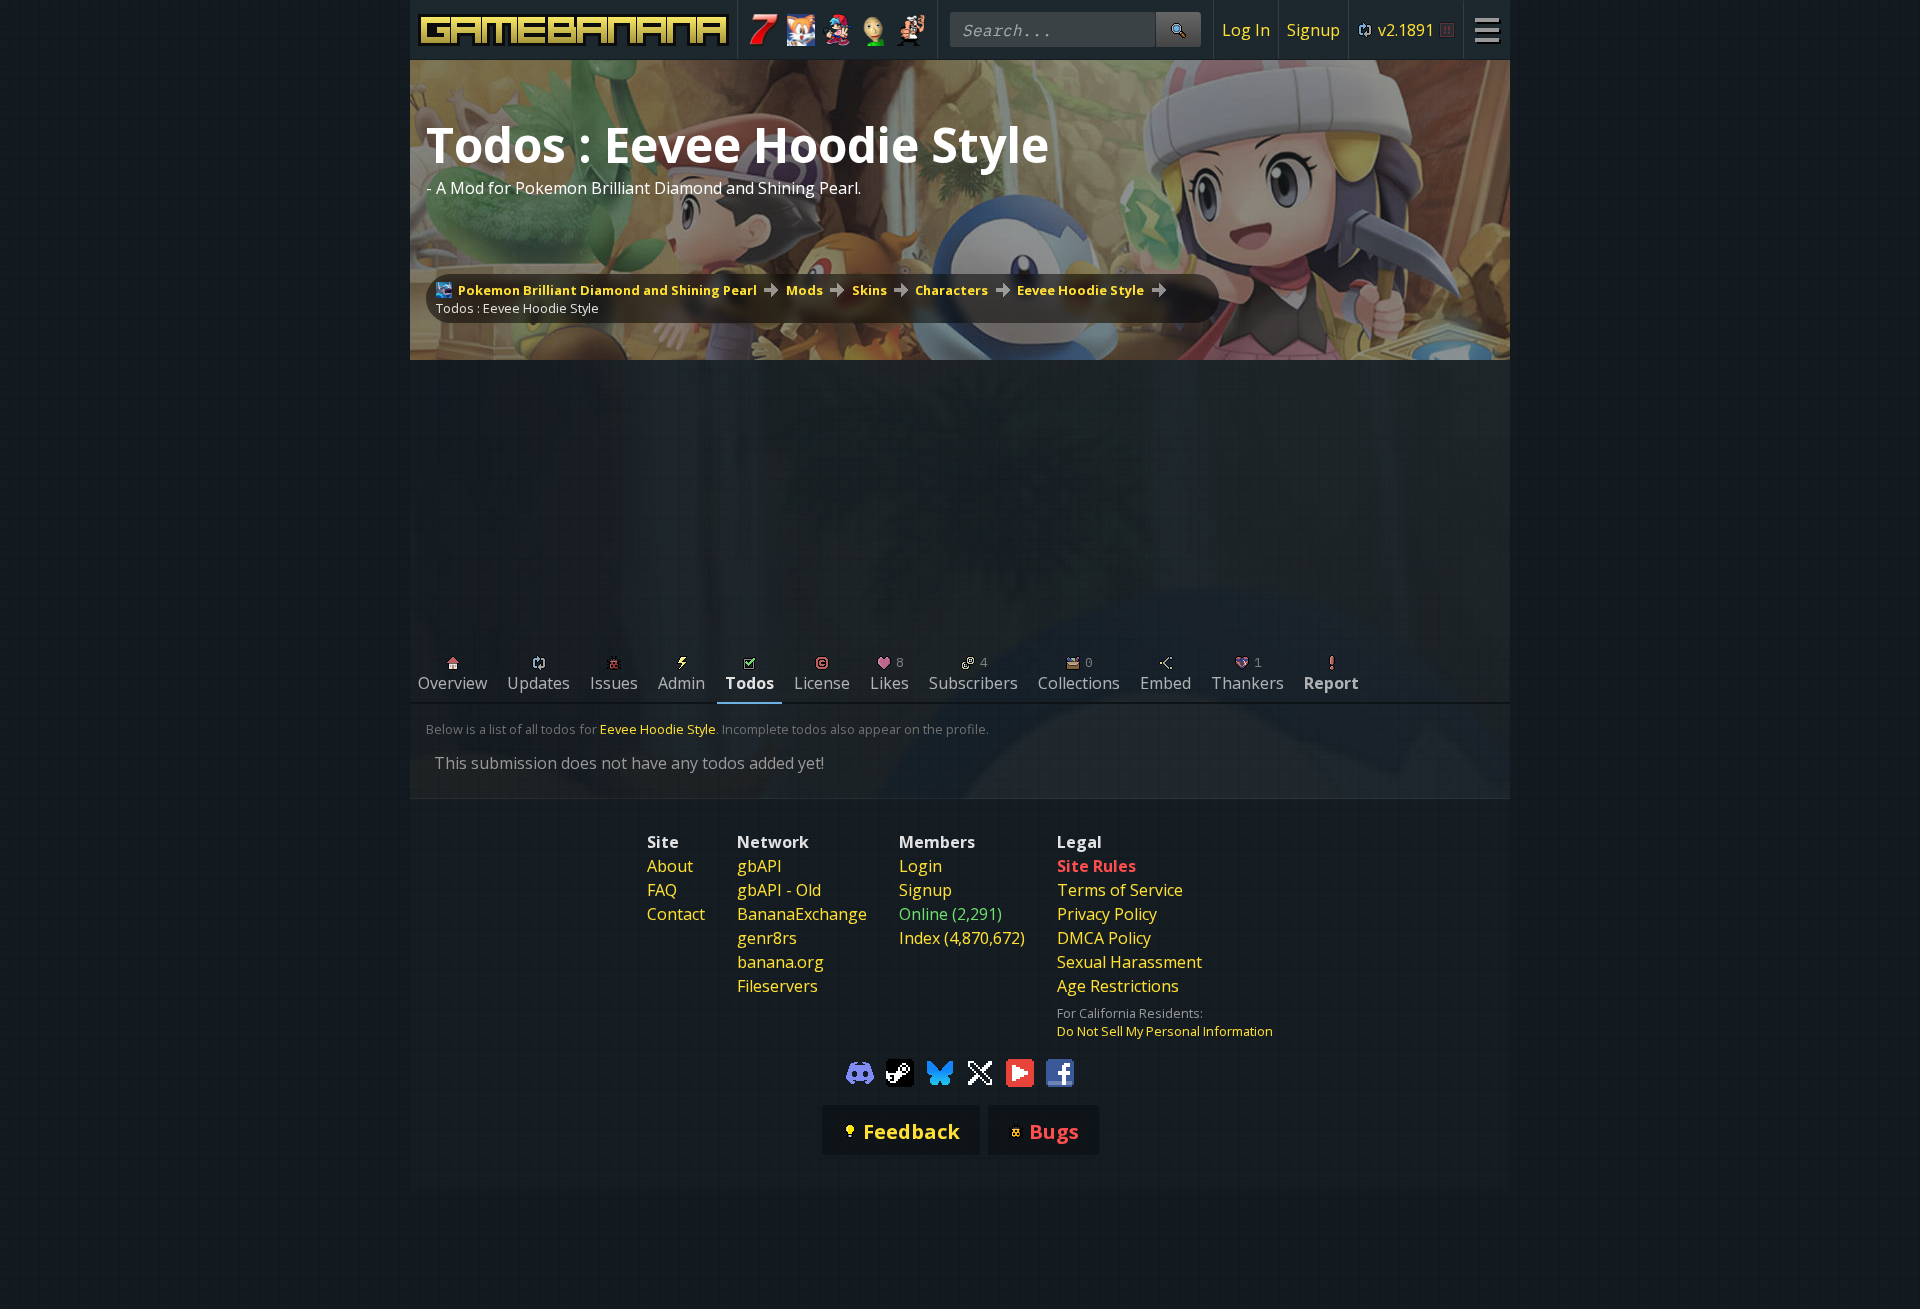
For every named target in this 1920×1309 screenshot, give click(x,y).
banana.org (780, 962)
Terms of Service (1120, 890)
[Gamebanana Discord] (860, 1072)
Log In (1246, 30)
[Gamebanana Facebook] (1060, 1072)
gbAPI (759, 866)
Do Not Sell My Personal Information (1165, 1031)
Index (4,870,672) (962, 938)
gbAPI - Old (779, 890)
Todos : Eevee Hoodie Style (517, 308)
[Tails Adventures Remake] (801, 30)
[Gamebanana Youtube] (1020, 1072)
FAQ (662, 890)
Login (920, 866)
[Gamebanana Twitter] (980, 1072)
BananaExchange (802, 914)
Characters (951, 290)
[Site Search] (1178, 29)
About (670, 866)
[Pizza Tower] (910, 30)
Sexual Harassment (1129, 962)
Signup (1313, 30)
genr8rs (767, 938)
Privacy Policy (1107, 914)
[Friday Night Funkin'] (837, 30)
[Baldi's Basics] (874, 30)
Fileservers (777, 986)
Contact (676, 914)
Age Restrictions (1118, 986)
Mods (804, 290)
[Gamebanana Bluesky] (940, 1072)
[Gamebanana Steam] (900, 1072)
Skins (869, 290)
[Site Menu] (1486, 29)
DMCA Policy (1104, 938)
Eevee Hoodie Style (1080, 290)
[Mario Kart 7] (764, 30)
